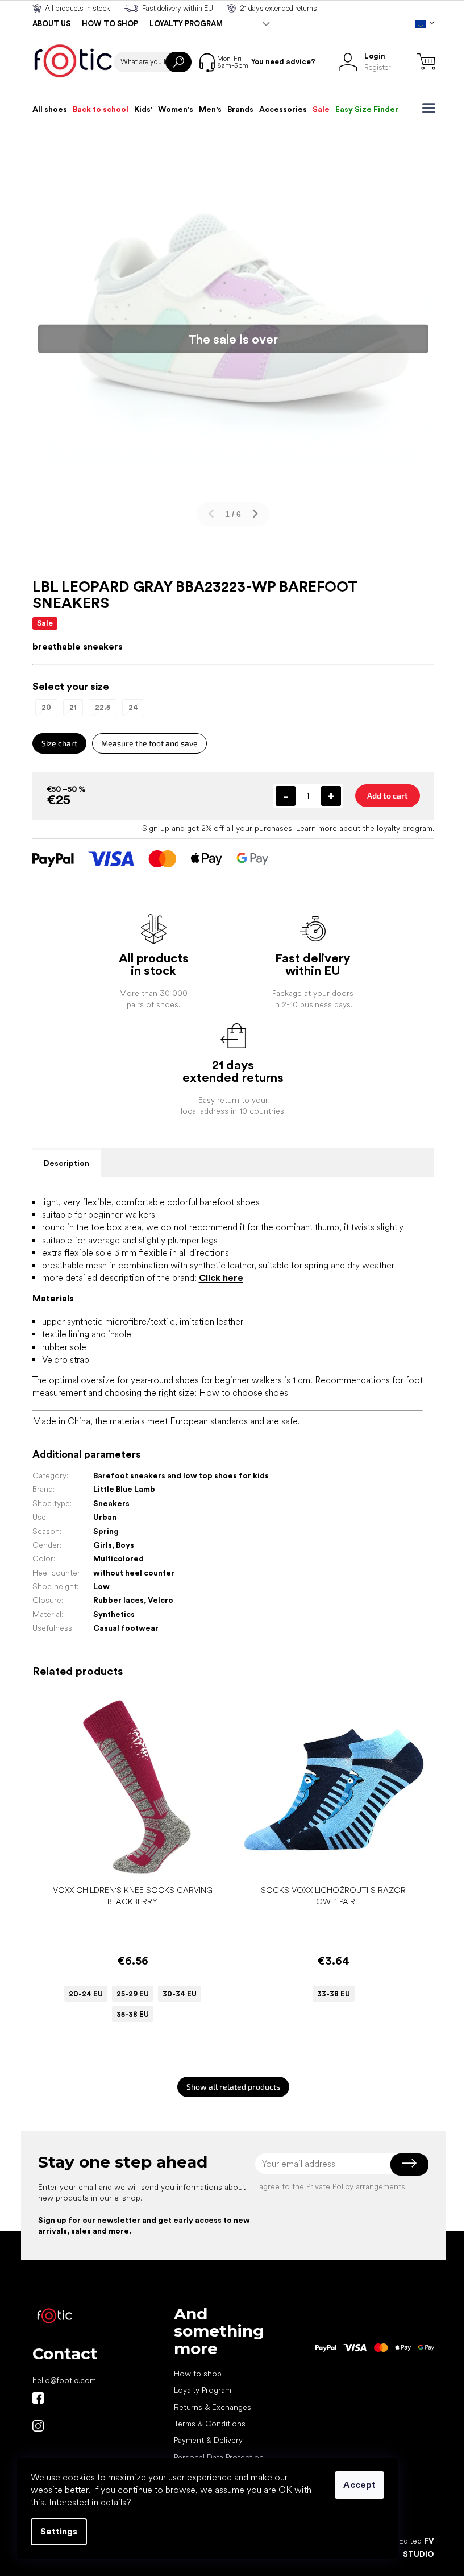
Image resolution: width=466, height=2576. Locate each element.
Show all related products (233, 2087)
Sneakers (111, 1503)
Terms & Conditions (210, 2424)
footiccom (38, 2426)
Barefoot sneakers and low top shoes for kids (181, 1475)
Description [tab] (66, 1163)
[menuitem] (50, 109)
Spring (106, 1531)
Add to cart (388, 795)
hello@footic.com (64, 2380)
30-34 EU (180, 1994)
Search (178, 62)
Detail (127, 1862)
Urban (105, 1517)
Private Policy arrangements (356, 2186)
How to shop (110, 24)
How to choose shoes (244, 1393)
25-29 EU (133, 1994)
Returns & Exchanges (213, 2407)
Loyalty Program (203, 2390)
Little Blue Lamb (124, 1489)
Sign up (156, 828)
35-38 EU (133, 2014)
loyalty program (405, 828)
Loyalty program (186, 24)
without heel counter (134, 1573)
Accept (359, 2485)
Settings (59, 2531)
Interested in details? (90, 2502)
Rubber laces (118, 1600)
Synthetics (114, 1614)
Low (101, 1586)
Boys (125, 1545)
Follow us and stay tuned (38, 2398)
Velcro (161, 1600)
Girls (103, 1545)
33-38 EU (334, 1994)
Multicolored (118, 1558)
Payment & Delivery (208, 2440)
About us (51, 24)
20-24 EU (86, 1994)
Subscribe (409, 2164)
